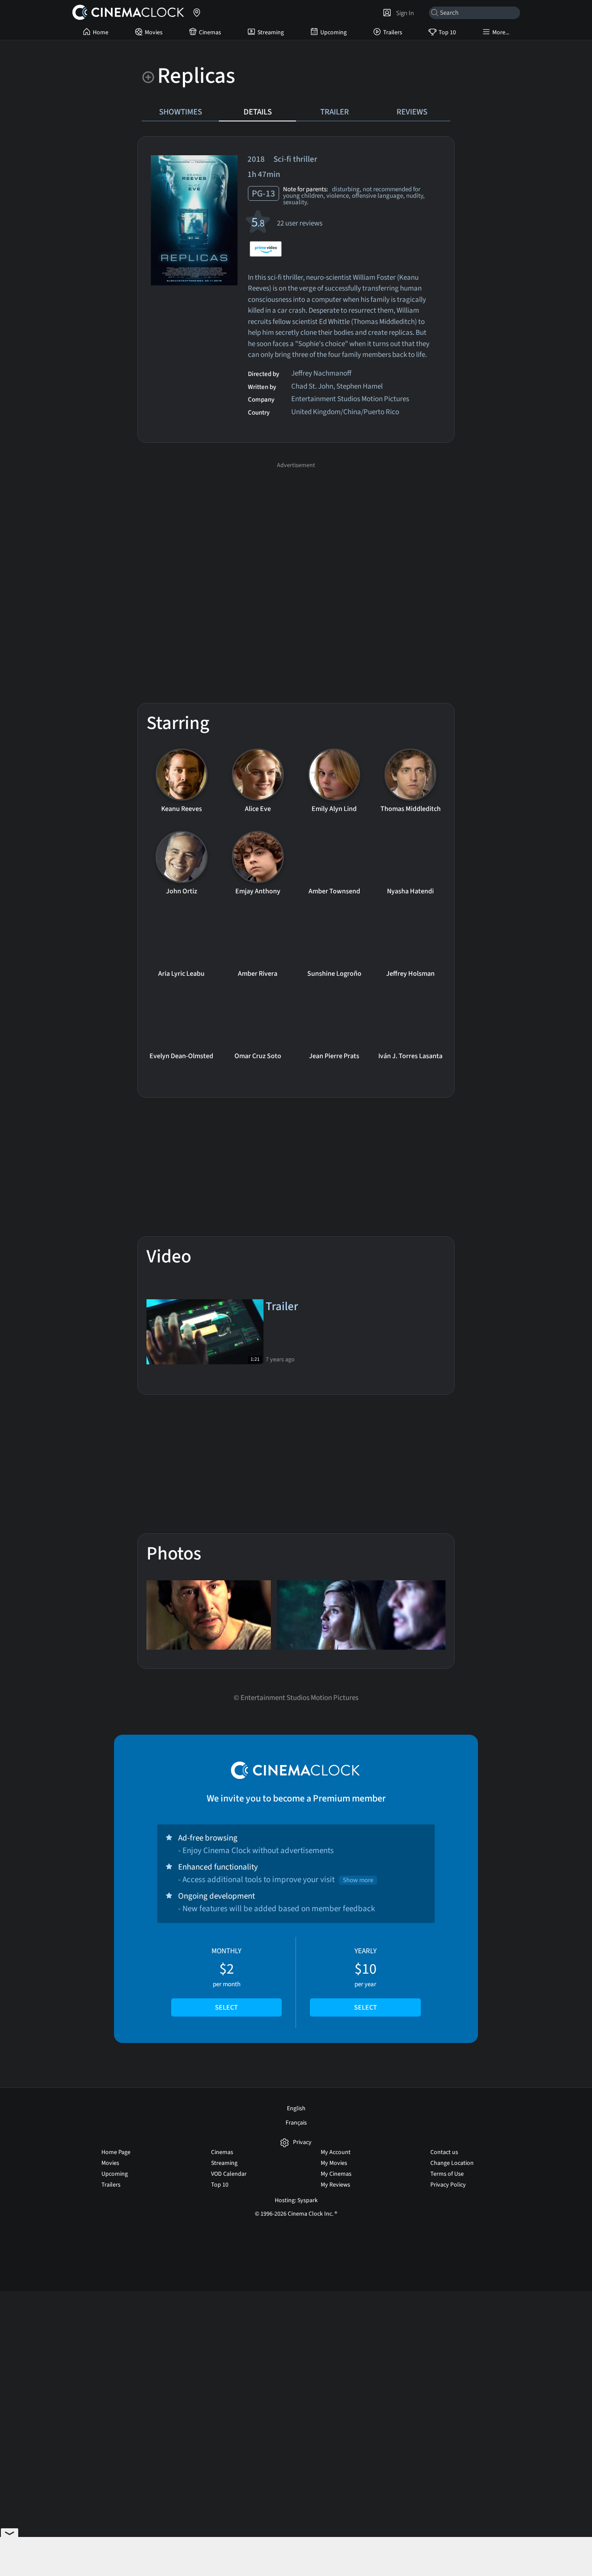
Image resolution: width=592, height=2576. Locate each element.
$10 (366, 1979)
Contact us (444, 2152)
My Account (336, 2152)
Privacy (302, 2143)
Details (258, 112)
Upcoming (333, 33)
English (296, 2109)
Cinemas (210, 33)
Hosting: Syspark (296, 2200)
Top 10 (447, 33)
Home (101, 33)
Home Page (116, 2152)
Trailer (335, 112)
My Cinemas (336, 2174)
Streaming (271, 33)
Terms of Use (447, 2174)
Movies (154, 33)
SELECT (226, 2007)
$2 (226, 1979)
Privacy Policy (448, 2185)
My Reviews (335, 2185)
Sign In (404, 13)
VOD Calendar (229, 2174)
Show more (358, 1880)
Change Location (452, 2163)
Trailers (393, 33)
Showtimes (181, 112)
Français (296, 2123)
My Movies (334, 2163)
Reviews (412, 112)
